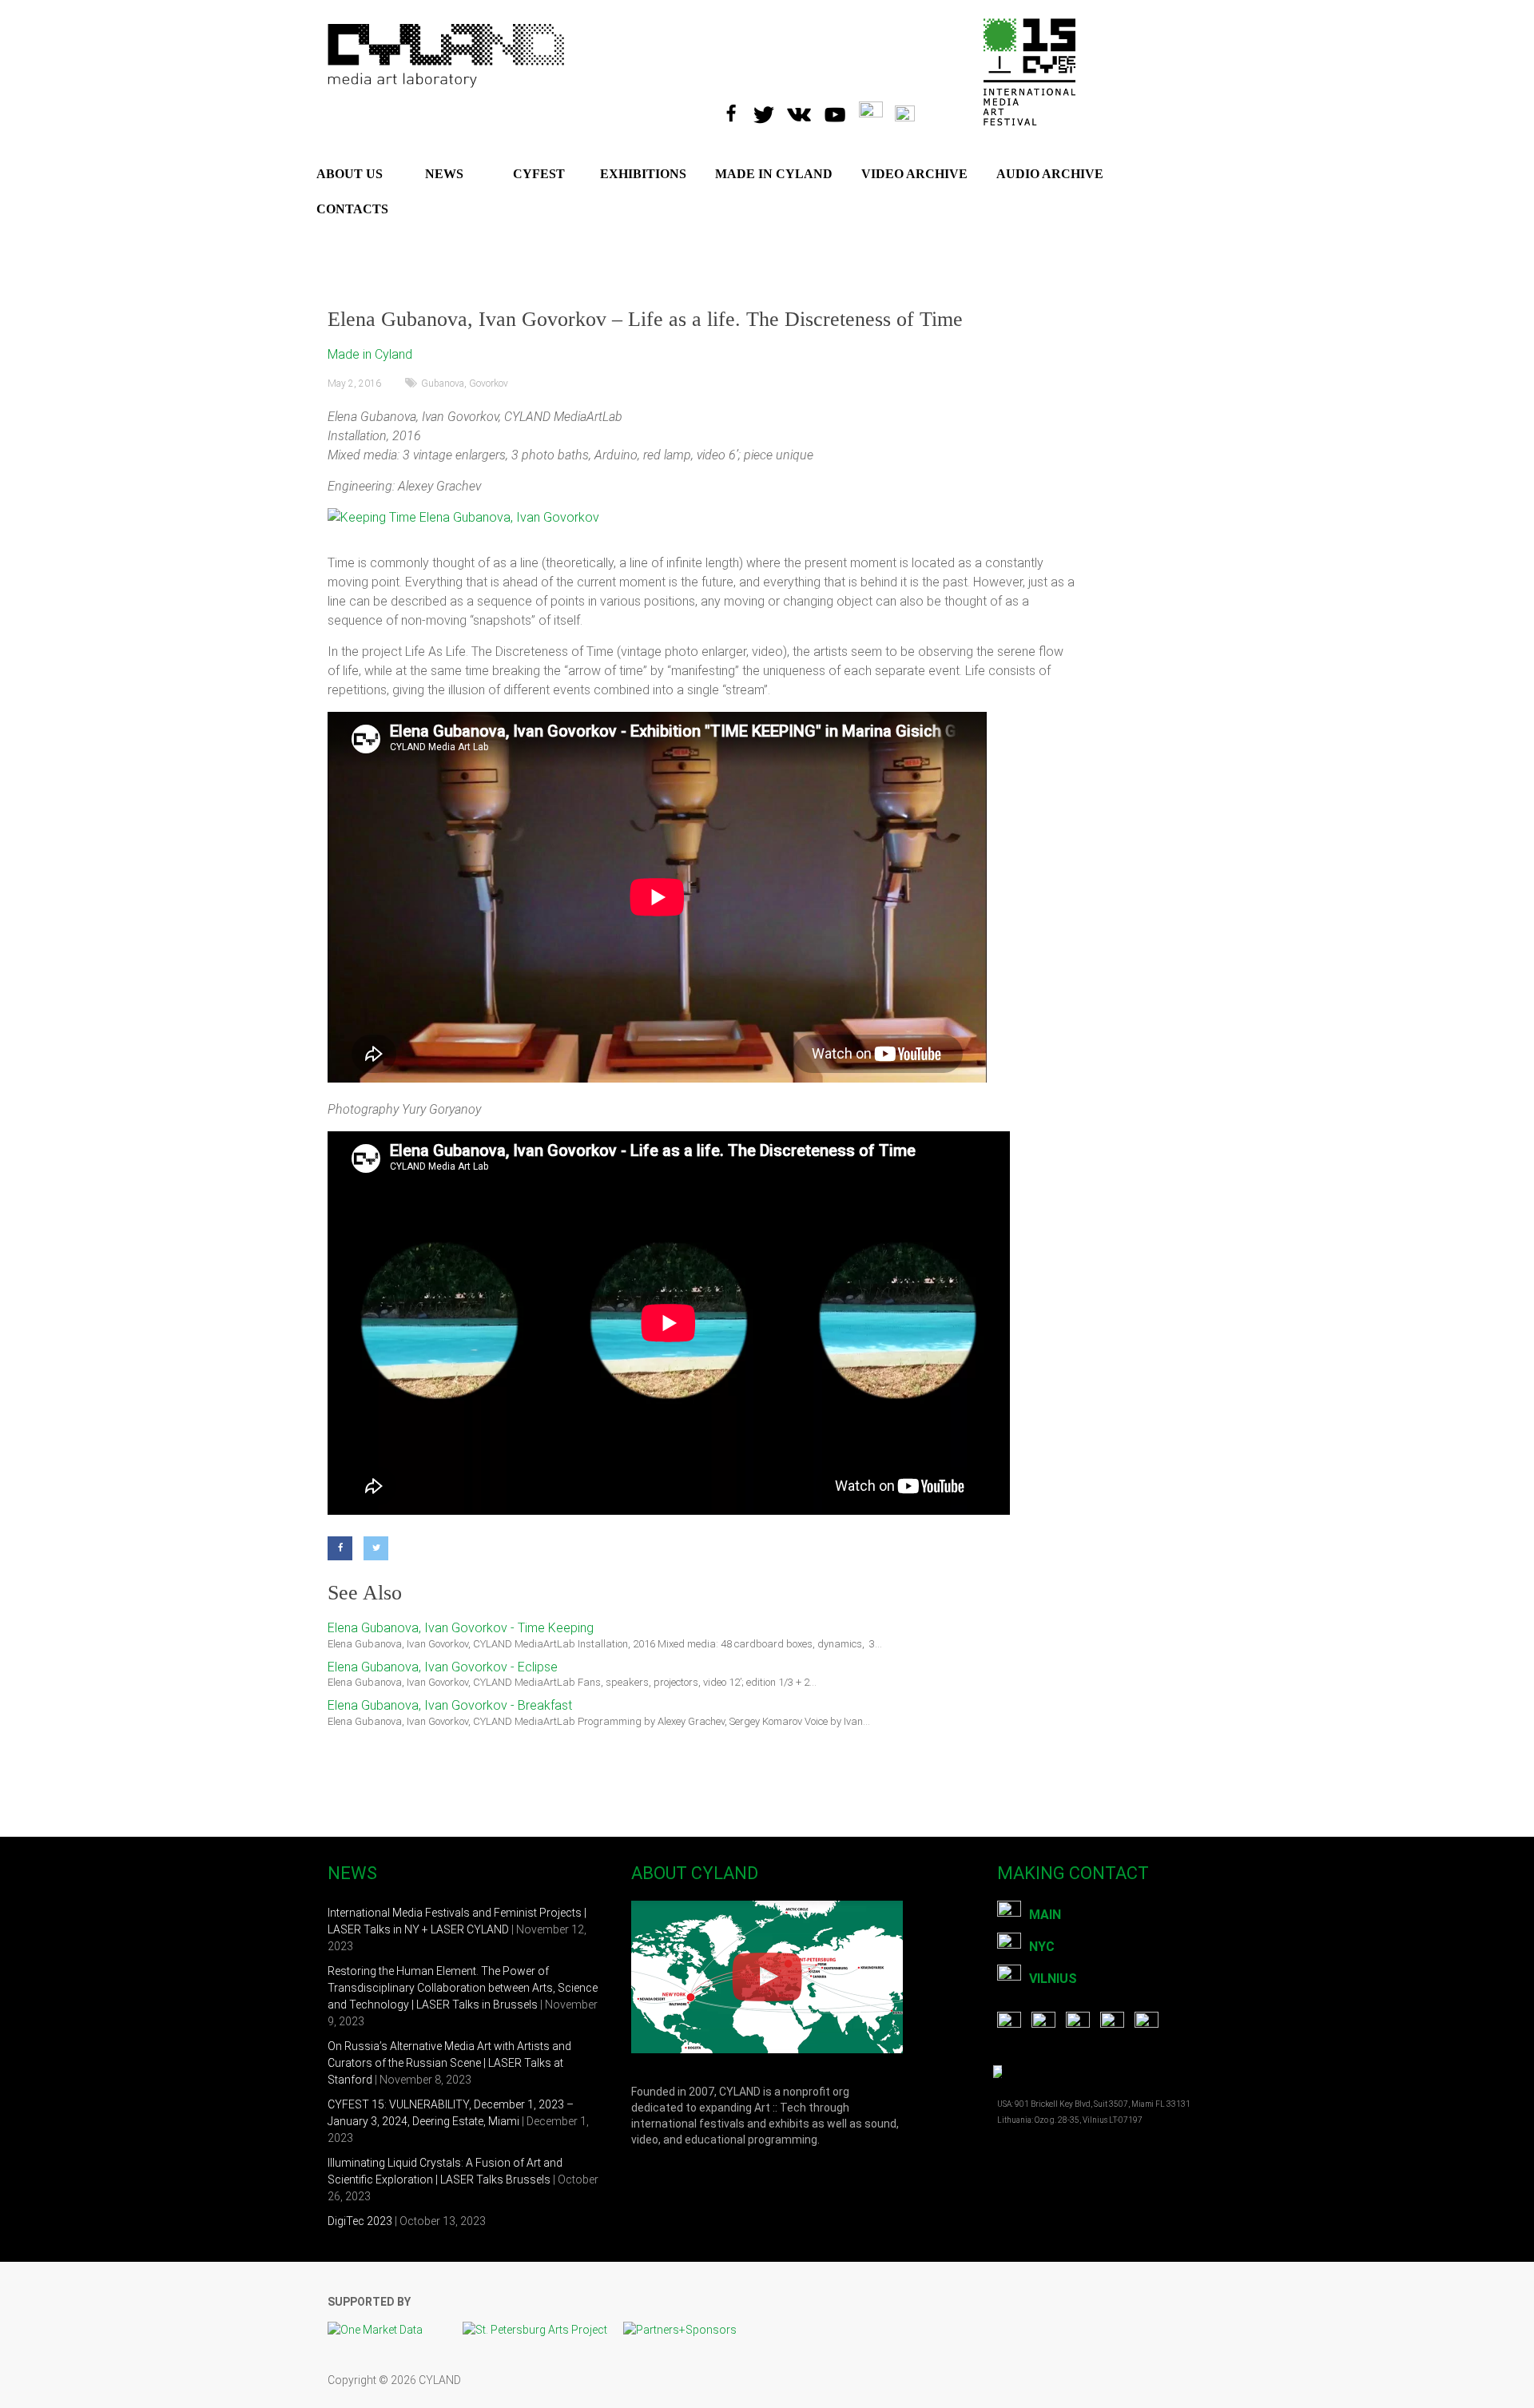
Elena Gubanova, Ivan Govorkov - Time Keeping (461, 1628)
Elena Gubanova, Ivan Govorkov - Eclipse (443, 1667)
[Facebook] (735, 109)
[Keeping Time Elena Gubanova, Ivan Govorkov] (463, 517)
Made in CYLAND (774, 174)
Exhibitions (643, 174)
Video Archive (914, 174)
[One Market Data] (383, 2330)
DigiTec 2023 (360, 2221)
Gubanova (443, 383)
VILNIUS (1053, 1979)
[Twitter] (769, 109)
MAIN (1045, 1915)
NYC (1042, 1947)
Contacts (352, 209)
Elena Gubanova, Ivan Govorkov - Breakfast (450, 1705)
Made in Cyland (370, 354)
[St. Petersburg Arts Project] (543, 2330)
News (444, 174)
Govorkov (489, 383)
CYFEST (539, 174)
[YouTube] (841, 109)
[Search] (915, 109)
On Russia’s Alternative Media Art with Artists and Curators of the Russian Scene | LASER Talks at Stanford (449, 2063)
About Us (350, 174)
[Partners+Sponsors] (680, 2330)
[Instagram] (877, 109)
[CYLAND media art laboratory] (447, 32)
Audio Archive (1050, 174)
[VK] (805, 109)
